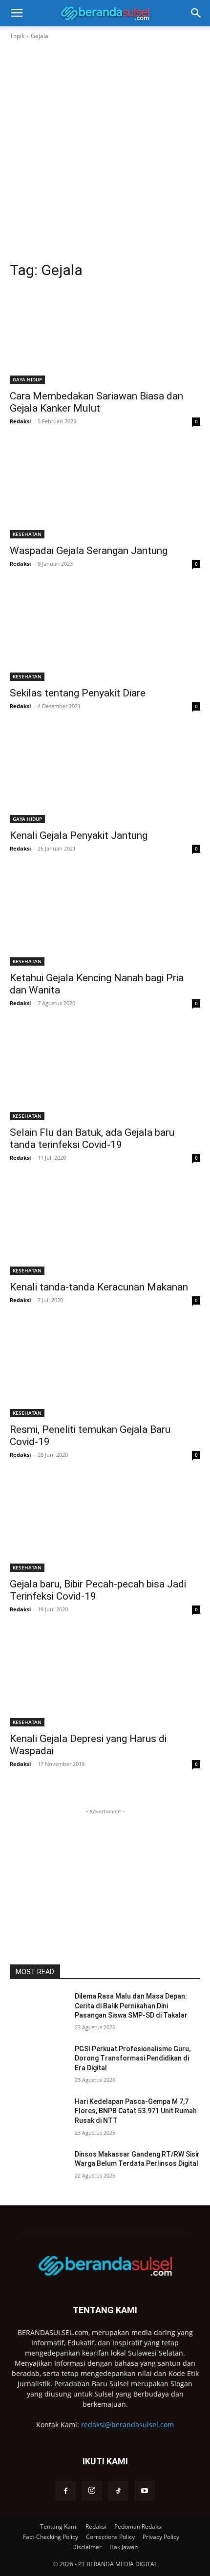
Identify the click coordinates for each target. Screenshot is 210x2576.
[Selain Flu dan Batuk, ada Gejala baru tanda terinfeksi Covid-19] (105, 1073)
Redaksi (20, 421)
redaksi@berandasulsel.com (127, 2425)
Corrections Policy (110, 2537)
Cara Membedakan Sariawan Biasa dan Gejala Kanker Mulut (96, 402)
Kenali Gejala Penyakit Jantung (79, 835)
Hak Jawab (124, 2547)
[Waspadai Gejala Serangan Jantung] (105, 491)
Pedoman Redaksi (138, 2526)
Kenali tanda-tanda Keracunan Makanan (99, 1287)
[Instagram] (92, 2491)
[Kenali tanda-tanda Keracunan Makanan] (105, 1227)
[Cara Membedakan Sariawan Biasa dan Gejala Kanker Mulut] (105, 336)
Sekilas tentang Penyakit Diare (78, 693)
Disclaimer (87, 2547)
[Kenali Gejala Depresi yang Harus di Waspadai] (105, 1679)
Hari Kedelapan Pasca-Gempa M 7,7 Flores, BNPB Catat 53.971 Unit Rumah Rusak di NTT (136, 2111)
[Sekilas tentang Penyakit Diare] (105, 633)
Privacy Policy (161, 2537)
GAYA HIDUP (27, 379)
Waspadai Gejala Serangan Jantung (89, 551)
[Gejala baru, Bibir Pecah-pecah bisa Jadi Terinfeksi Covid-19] (105, 1524)
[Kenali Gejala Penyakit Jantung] (105, 776)
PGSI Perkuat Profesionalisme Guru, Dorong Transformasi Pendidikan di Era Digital (133, 2058)
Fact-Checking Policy (51, 2537)
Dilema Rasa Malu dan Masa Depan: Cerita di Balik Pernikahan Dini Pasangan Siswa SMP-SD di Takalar (131, 2006)
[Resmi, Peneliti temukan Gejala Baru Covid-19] (105, 1370)
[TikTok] (118, 2491)
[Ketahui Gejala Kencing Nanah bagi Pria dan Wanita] (105, 918)
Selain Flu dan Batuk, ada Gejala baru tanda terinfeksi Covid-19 (92, 1139)
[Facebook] (65, 2491)
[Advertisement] (105, 151)
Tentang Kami (59, 2526)
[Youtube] (145, 2491)
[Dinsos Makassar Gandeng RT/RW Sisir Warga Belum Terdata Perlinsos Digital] (38, 2170)
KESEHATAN (27, 534)
